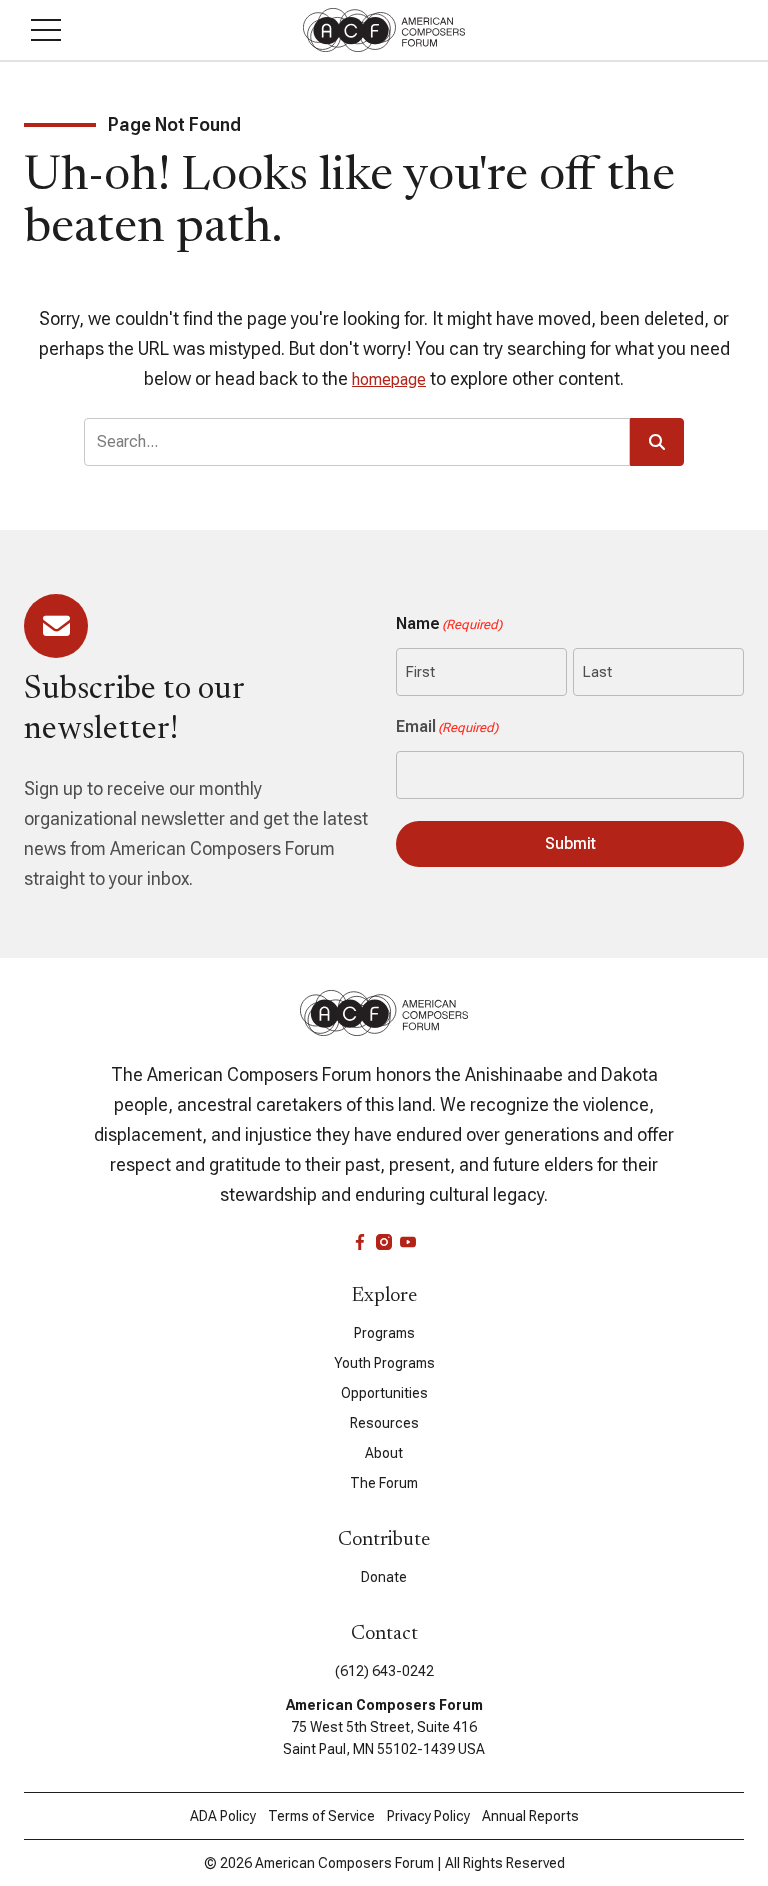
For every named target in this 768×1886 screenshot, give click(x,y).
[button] (46, 30)
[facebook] (360, 1242)
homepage (389, 379)
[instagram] (384, 1242)
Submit (570, 843)
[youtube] (408, 1242)
